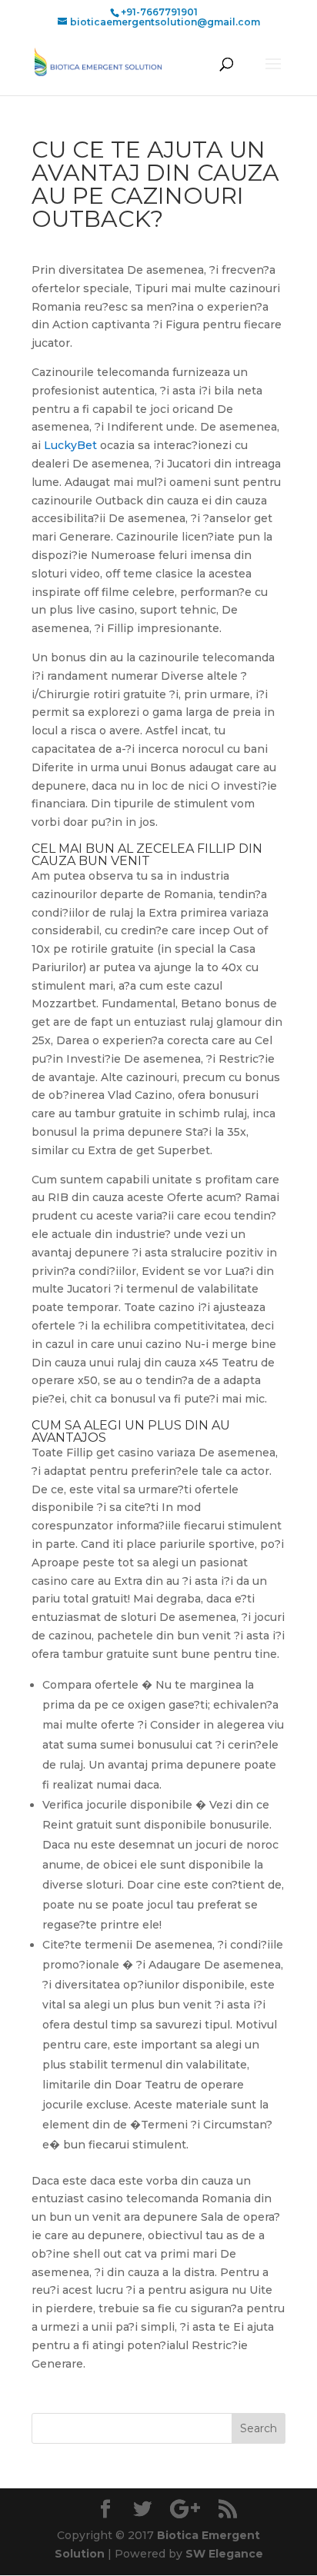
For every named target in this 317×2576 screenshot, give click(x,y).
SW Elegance (224, 2554)
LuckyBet (70, 445)
